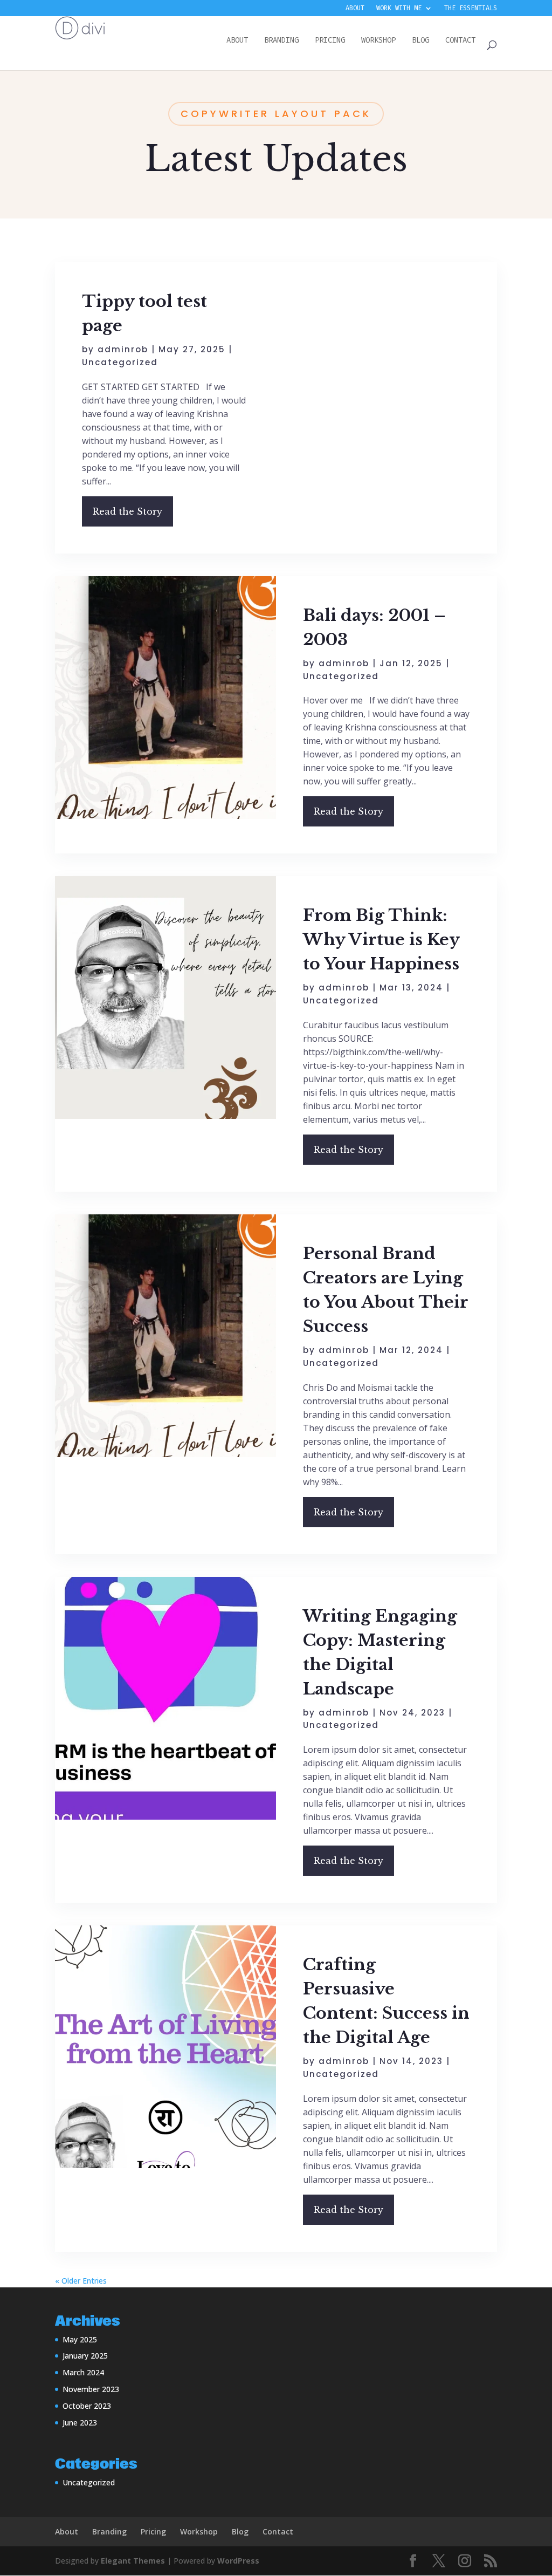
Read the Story (127, 511)
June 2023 (80, 2423)
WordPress (238, 2561)
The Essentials (471, 9)
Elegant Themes (133, 2561)
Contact (278, 2531)
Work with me (399, 9)
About (355, 9)
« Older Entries (81, 2281)
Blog (240, 2531)
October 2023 (87, 2406)
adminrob (123, 349)
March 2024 (83, 2372)
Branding (109, 2531)
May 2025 (80, 2339)
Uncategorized (120, 362)
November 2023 (91, 2389)
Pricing (153, 2531)
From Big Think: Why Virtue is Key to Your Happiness (381, 939)
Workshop (199, 2531)
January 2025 (85, 2356)
